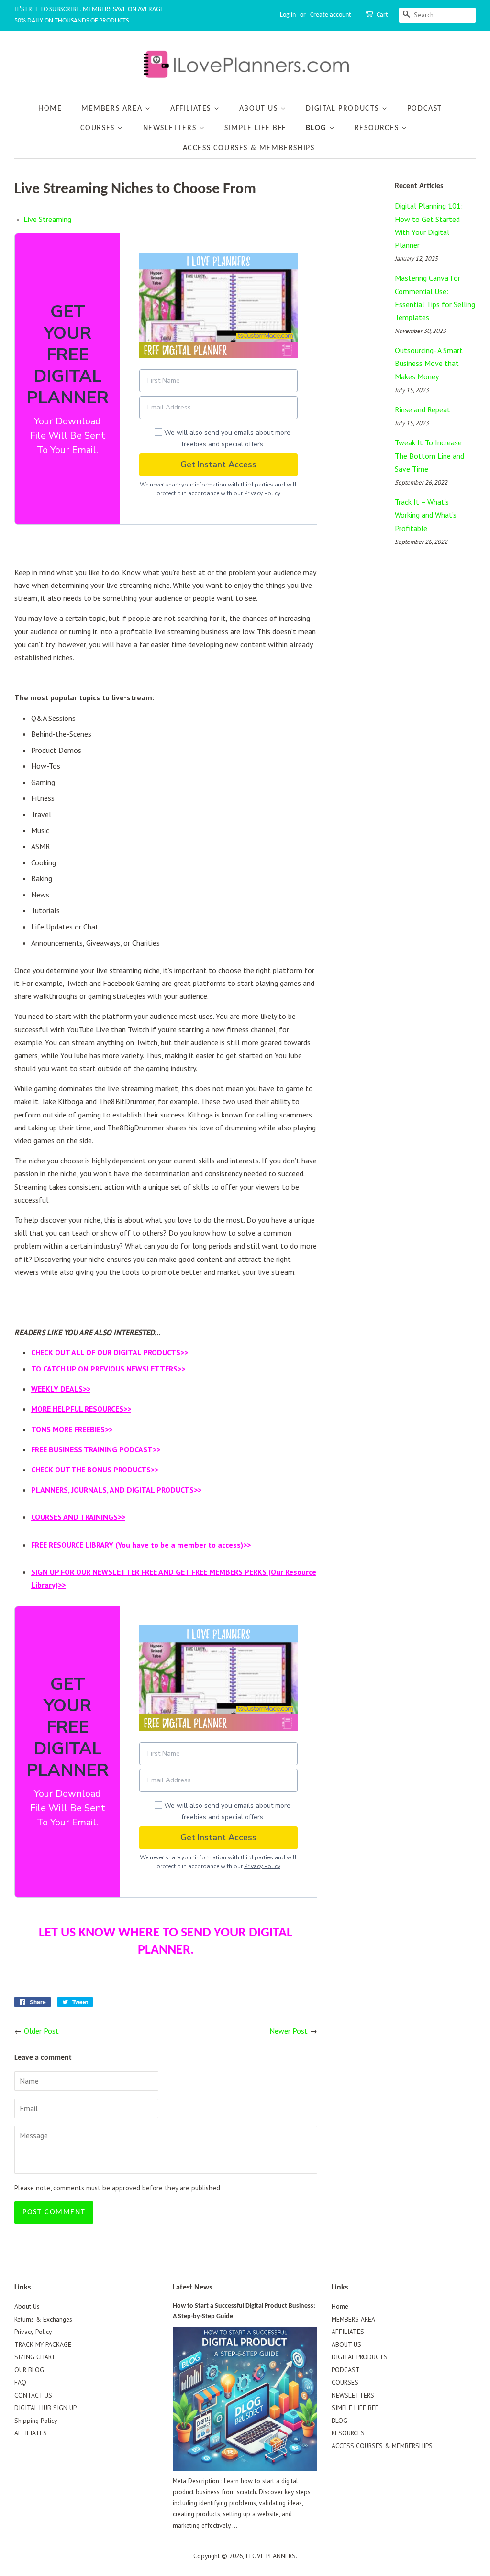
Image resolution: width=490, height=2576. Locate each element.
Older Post (41, 2031)
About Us (27, 2306)
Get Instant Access (218, 464)
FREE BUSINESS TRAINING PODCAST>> (96, 1449)
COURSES (99, 128)
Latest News (192, 2288)
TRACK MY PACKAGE (43, 2344)
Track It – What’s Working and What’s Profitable (426, 515)
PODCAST (425, 109)
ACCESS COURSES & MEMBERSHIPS (249, 148)
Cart (382, 15)
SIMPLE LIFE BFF (255, 128)
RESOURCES (378, 128)
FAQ (20, 2382)
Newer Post (289, 2031)
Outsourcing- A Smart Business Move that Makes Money (429, 363)
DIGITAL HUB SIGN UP (45, 2408)
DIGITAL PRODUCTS (344, 109)
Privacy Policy (262, 493)
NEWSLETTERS (171, 128)
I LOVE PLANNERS (271, 2556)
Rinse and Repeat (423, 409)
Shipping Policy (36, 2421)
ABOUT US (260, 109)
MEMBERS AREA (113, 109)
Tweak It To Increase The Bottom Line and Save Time (429, 455)
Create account (331, 15)
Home (50, 109)
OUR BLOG (29, 2370)
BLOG (317, 128)
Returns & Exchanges (43, 2319)
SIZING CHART (35, 2357)
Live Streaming (47, 219)
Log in (288, 15)
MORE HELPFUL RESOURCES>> (81, 1409)
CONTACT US (33, 2395)
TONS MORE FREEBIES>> (72, 1429)
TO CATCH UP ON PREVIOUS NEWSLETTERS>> (108, 1369)
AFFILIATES (192, 109)
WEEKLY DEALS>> (61, 1389)
